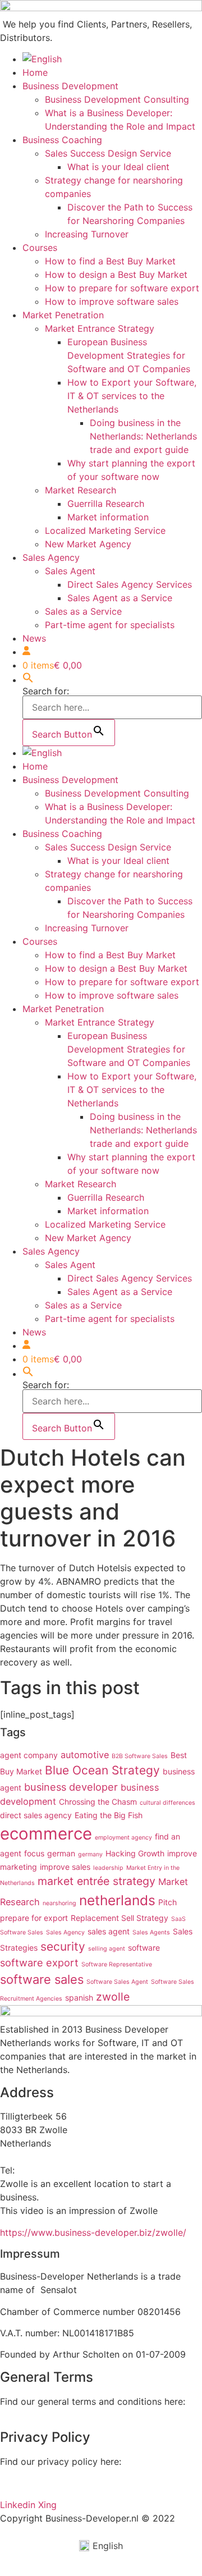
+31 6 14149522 (52, 2170)
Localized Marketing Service (105, 530)
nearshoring (59, 1903)
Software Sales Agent (117, 1982)
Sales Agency (51, 557)
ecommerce (46, 1834)
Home (35, 72)
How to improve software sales (112, 301)
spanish (79, 1998)
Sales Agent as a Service (120, 598)
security (63, 1946)
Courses (40, 248)
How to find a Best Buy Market (110, 261)
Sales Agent (70, 571)
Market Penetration (63, 315)
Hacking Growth (135, 1853)
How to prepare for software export (122, 288)
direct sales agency (36, 1815)
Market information (108, 517)
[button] (28, 680)
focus (34, 1853)
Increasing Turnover (87, 234)
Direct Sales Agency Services (130, 584)
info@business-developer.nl (58, 2157)
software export (39, 1962)
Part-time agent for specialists (110, 625)
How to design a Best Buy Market (116, 274)
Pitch (167, 1902)
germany (90, 1854)
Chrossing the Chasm (98, 1802)
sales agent (109, 1931)
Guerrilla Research (106, 504)
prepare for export (34, 1918)
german (61, 1853)
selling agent (107, 1949)
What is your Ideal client (118, 167)
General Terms (31, 2415)
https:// (15, 2232)
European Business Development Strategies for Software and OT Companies (129, 355)
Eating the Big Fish (109, 1815)
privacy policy (30, 2483)
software (144, 1948)
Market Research (81, 490)
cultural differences (167, 1803)
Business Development (70, 86)
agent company (29, 1755)
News (34, 638)
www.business (61, 2232)
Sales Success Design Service (108, 153)
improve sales (65, 1867)
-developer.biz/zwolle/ (139, 2232)
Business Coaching (62, 140)
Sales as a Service (83, 611)
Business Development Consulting (117, 99)
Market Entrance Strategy (100, 328)
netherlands (117, 1900)
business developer (71, 1787)
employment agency (123, 1838)
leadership (108, 1868)
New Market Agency (88, 544)
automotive (85, 1755)
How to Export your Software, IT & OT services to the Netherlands (132, 396)
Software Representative (117, 1964)
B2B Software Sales (140, 1756)
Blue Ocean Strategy (102, 1770)
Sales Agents (151, 1932)
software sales (42, 1979)
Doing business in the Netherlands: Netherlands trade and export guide (143, 436)
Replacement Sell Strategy (120, 1918)
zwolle (113, 1997)
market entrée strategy (97, 1881)
